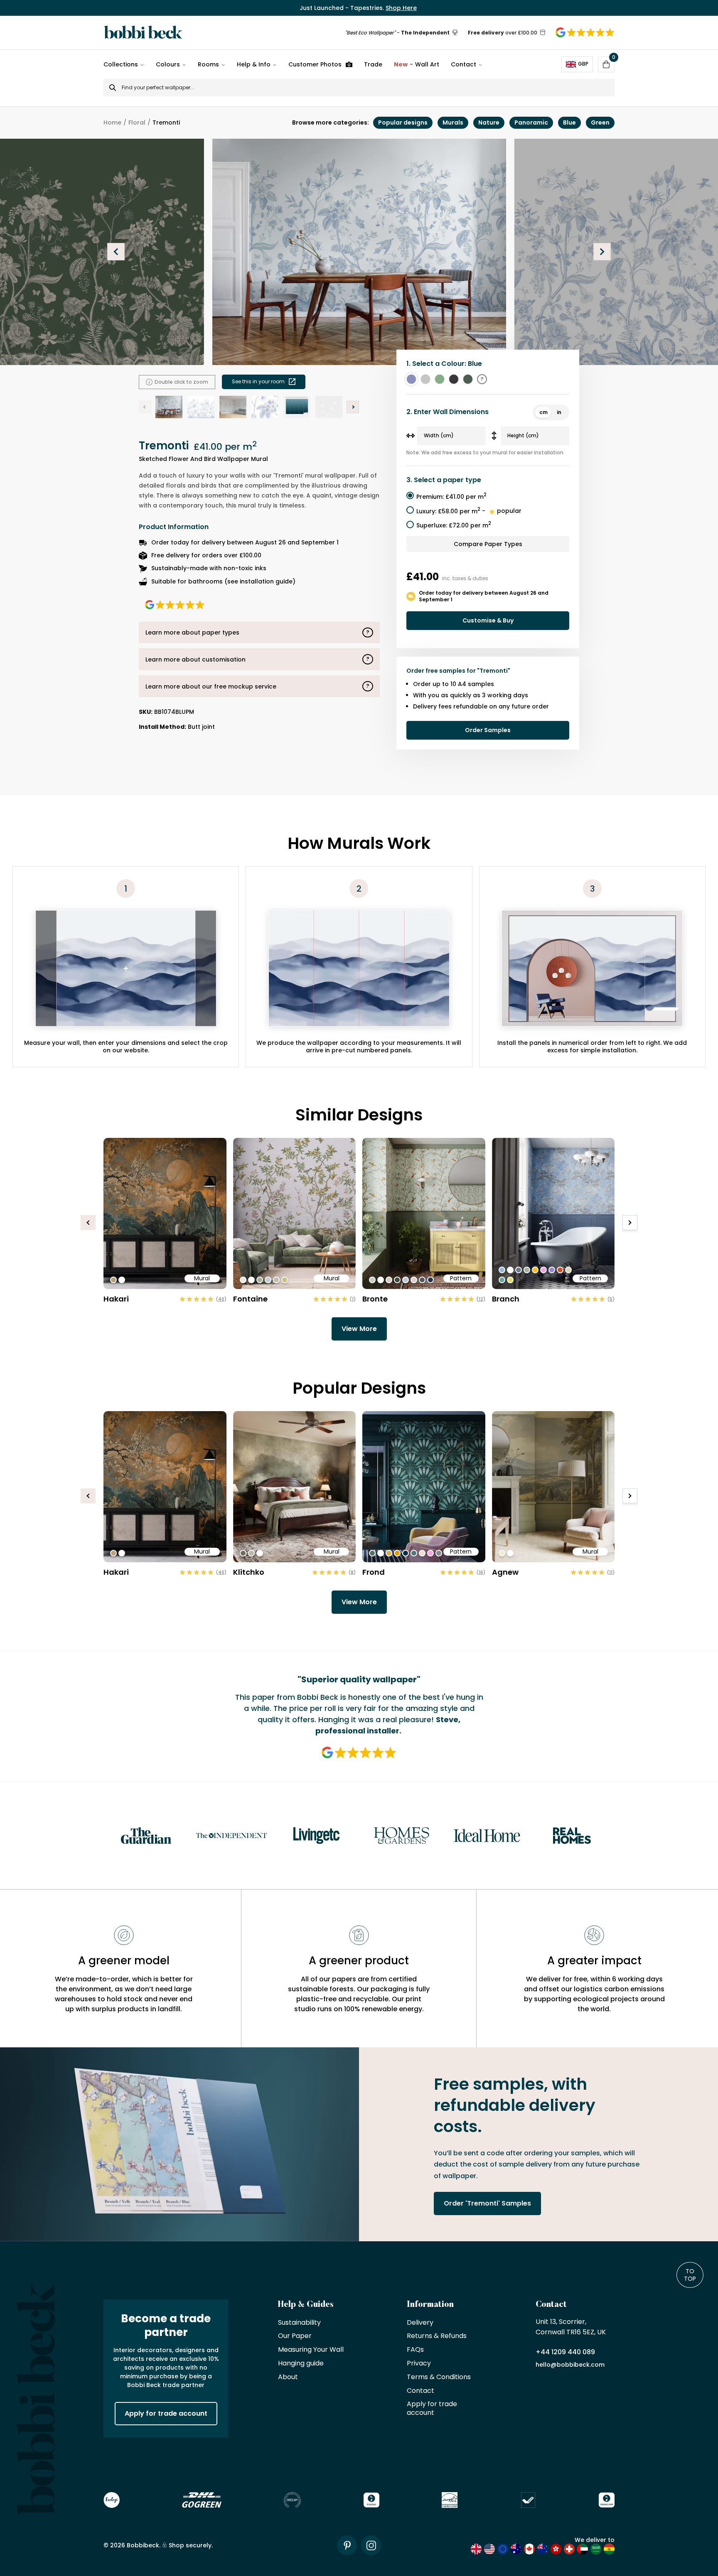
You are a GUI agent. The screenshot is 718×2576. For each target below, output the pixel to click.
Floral (137, 123)
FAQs (415, 2350)
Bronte (375, 1299)
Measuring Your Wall (311, 2350)
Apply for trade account (166, 2413)
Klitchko (249, 1572)
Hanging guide (301, 2364)
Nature (489, 123)
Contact (464, 64)
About (288, 2377)
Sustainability (299, 2323)
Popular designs (403, 123)
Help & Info (254, 64)
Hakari (116, 1299)
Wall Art (417, 64)
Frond (374, 1572)
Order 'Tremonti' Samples (487, 2203)
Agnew (505, 1572)
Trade (373, 64)
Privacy (419, 2364)
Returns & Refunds (437, 2336)
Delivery (420, 2323)
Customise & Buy (488, 620)
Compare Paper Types (488, 544)
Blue (569, 123)
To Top (690, 2275)
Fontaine (250, 1299)
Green (600, 123)
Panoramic (531, 123)
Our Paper (295, 2336)
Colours (168, 64)
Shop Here (401, 8)
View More (359, 1329)
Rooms (208, 64)
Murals (453, 123)
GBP (583, 64)
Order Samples (488, 730)
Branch (506, 1299)
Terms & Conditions (439, 2377)
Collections (121, 64)
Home (112, 123)
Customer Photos (315, 64)
